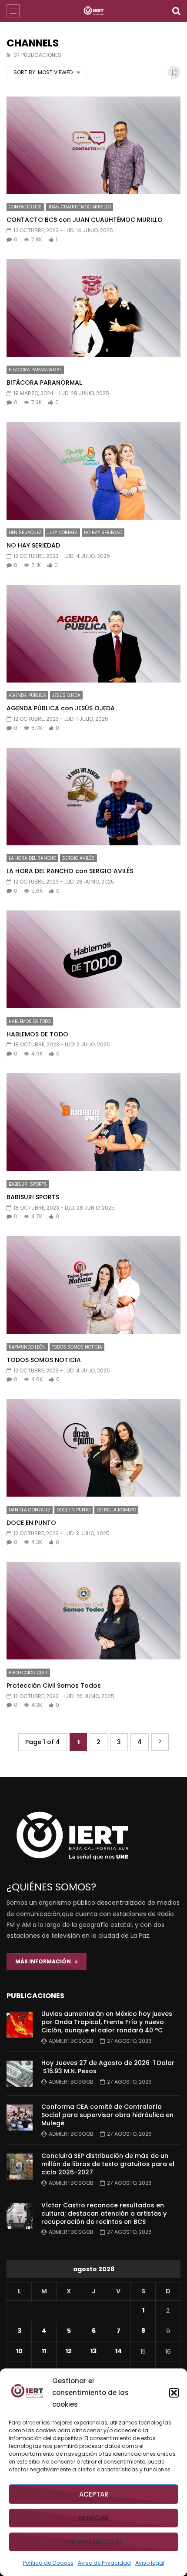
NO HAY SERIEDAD (103, 533)
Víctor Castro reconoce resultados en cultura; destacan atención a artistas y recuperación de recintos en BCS (104, 2213)
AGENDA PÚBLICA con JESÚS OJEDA (61, 708)
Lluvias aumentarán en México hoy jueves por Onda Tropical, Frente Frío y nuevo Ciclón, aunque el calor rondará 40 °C (107, 2022)
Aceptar (94, 2494)
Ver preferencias (93, 2542)
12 (69, 2351)
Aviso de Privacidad (104, 2563)
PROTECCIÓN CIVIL (28, 1673)
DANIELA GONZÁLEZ (30, 1510)
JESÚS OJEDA (66, 695)
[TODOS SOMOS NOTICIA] (93, 1285)
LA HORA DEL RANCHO (32, 858)
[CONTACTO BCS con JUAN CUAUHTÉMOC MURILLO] (93, 145)
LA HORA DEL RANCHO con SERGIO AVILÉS (70, 871)
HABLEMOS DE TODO (30, 1021)
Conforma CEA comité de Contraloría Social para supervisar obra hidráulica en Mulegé (107, 2115)
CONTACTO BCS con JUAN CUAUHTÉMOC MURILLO (85, 220)
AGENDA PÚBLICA (27, 695)
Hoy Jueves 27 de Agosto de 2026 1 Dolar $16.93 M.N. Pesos (108, 2067)
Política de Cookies (48, 2563)
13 (93, 2351)
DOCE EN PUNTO (73, 1510)
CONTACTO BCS (25, 207)
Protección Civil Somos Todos (54, 1685)
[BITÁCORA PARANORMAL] (93, 308)
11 (44, 2351)
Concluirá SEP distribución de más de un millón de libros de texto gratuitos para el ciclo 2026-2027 (108, 2164)
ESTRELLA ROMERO (116, 1510)
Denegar (93, 2518)
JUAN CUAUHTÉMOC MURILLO (79, 207)
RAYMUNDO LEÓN (27, 1347)
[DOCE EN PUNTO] (93, 1448)
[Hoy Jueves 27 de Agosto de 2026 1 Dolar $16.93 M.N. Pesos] (20, 2074)
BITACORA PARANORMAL (35, 370)
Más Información (45, 1961)
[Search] (176, 11)
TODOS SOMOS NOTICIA (77, 1347)
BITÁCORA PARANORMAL (44, 383)
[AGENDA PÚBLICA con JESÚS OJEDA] (93, 634)
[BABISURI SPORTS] (93, 1122)
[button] (174, 2393)
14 (119, 2351)
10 (19, 2351)
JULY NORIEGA (63, 533)
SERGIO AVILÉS (78, 858)
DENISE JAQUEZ (25, 533)
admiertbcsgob (71, 2041)
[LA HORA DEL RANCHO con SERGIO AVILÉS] (93, 797)
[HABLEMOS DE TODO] (93, 959)
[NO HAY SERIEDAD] (93, 471)
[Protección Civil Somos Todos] (93, 1611)
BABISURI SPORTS (28, 1184)
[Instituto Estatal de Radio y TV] (94, 11)
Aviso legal (150, 2563)
